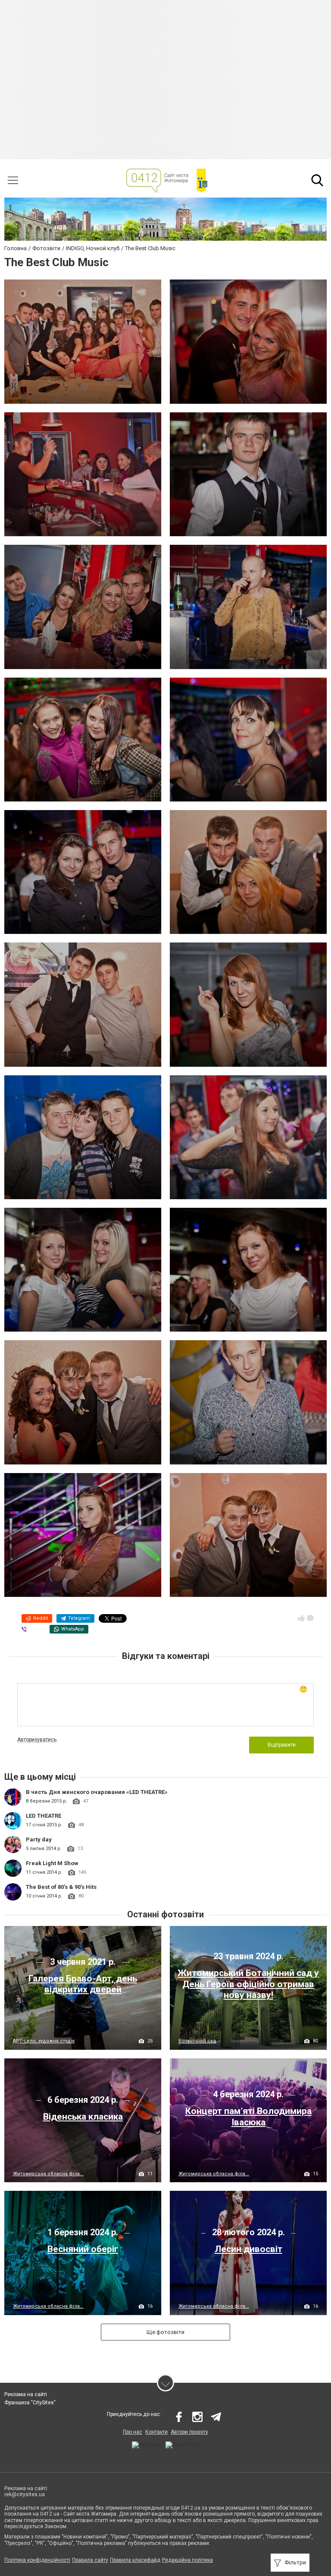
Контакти (156, 2432)
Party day (39, 1839)
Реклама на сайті (26, 2394)
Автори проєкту (189, 2432)
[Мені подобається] (301, 1618)
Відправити (282, 1745)
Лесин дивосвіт (248, 2249)
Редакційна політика (187, 2560)
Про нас (133, 2432)
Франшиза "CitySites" (30, 2403)
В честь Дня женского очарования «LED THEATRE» (97, 1792)
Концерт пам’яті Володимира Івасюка (248, 2116)
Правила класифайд (135, 2560)
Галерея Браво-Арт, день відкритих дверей (83, 1984)
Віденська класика (83, 2117)
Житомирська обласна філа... (48, 2174)
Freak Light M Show (52, 1863)
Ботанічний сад (197, 2041)
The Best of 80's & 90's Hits (61, 1887)
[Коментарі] (310, 1618)
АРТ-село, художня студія (44, 2041)
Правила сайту (90, 2560)
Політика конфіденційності (37, 2560)
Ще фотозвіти (165, 2332)
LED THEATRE (44, 1816)
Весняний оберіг (83, 2249)
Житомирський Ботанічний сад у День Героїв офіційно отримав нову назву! (248, 1984)
